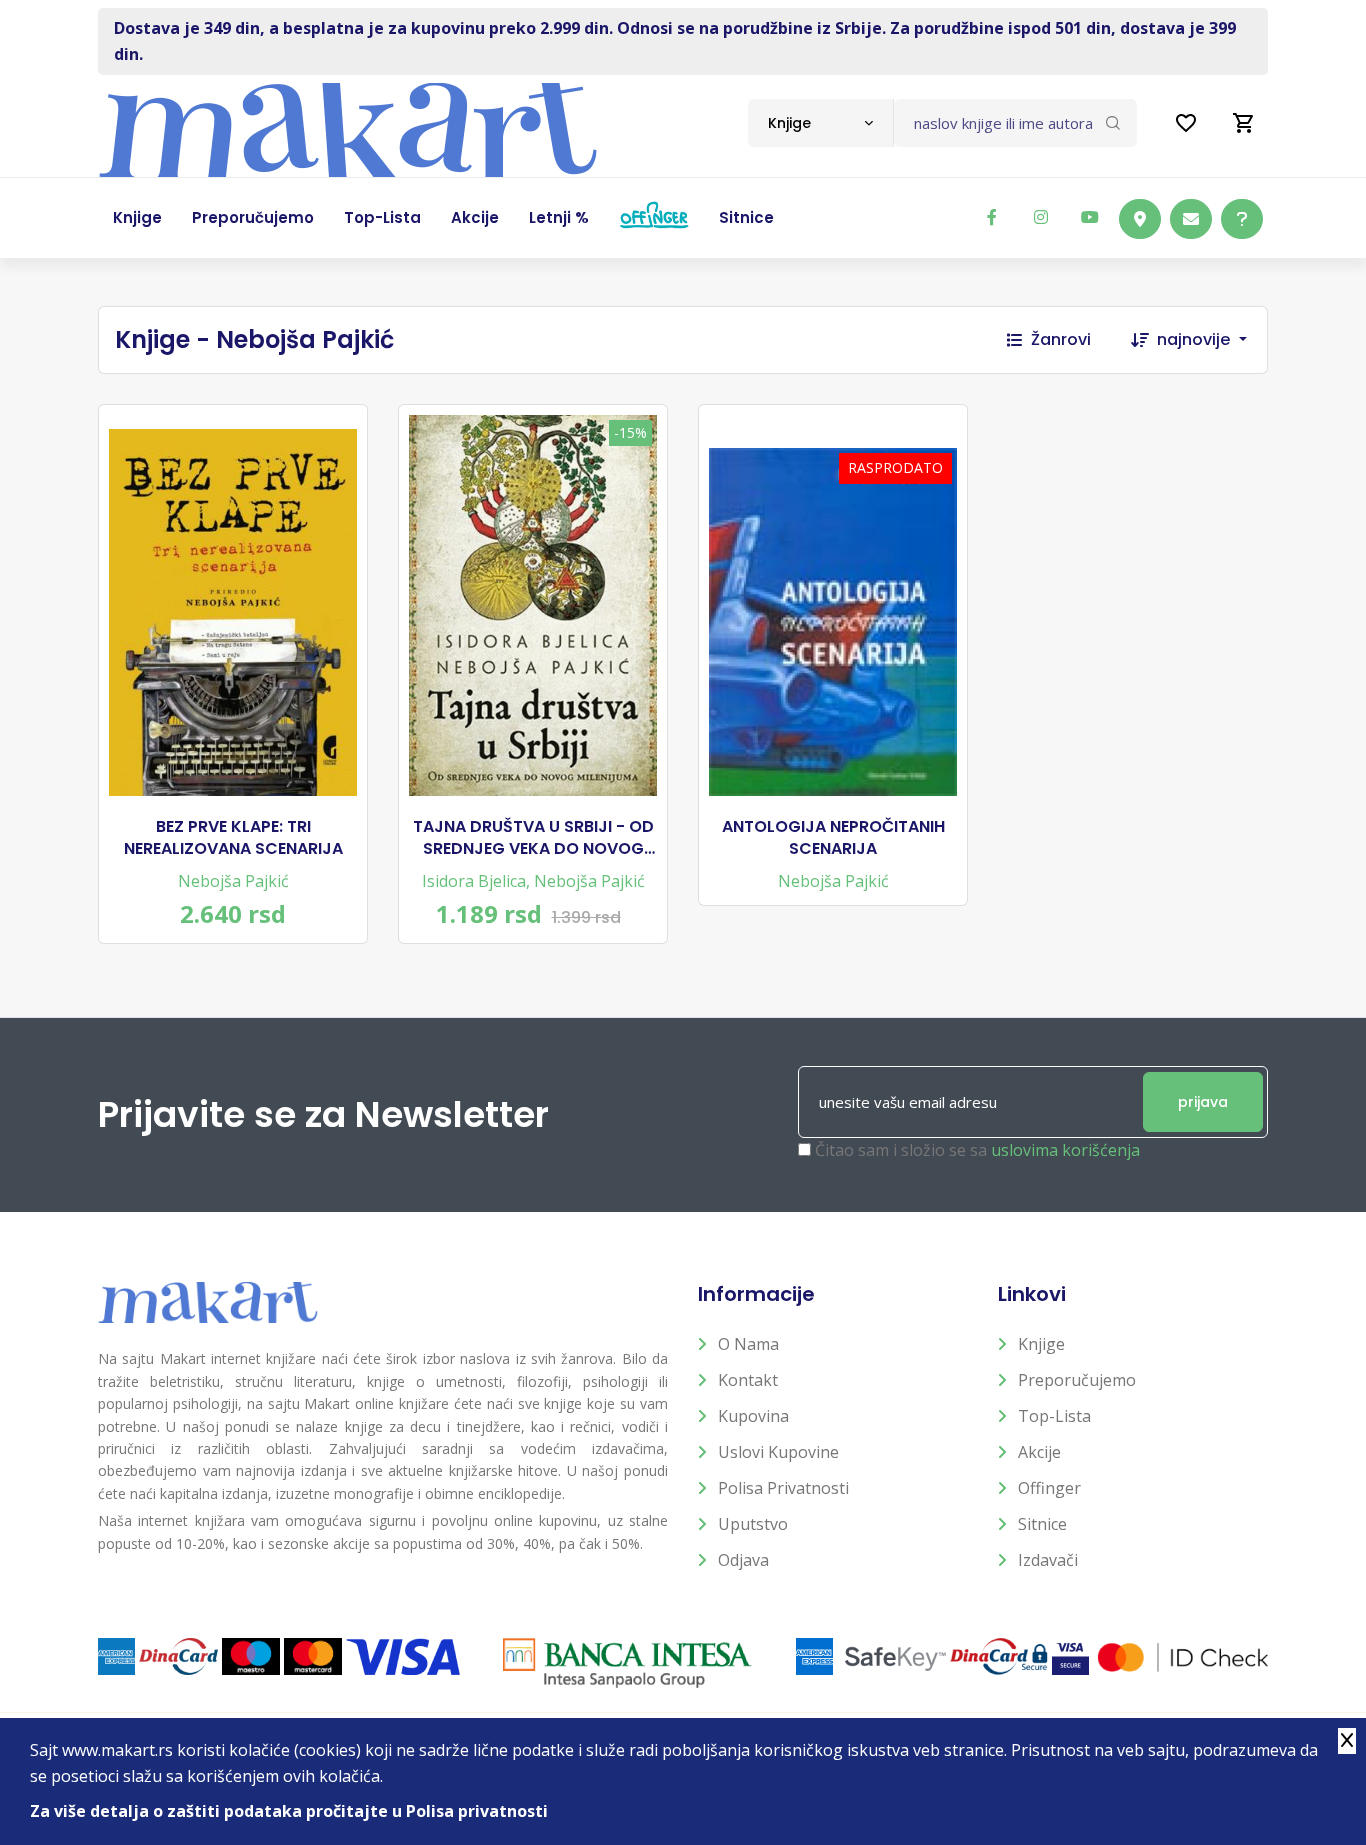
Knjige (1041, 1344)
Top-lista (1054, 1416)
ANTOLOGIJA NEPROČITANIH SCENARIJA (833, 838)
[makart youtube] (1090, 217)
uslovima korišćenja (1065, 1150)
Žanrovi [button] (1061, 339)
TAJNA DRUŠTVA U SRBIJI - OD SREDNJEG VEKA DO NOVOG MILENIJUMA (533, 838)
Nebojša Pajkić (233, 881)
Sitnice (1042, 1524)
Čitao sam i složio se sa (977, 1150)
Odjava (743, 1560)
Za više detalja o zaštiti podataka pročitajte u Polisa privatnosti (289, 1811)
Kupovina (753, 1416)
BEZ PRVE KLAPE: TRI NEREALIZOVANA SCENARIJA (233, 838)
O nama (748, 1344)
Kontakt (748, 1380)
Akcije (1039, 1452)
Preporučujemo (1077, 1380)
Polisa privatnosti (783, 1488)
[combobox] (820, 123)
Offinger (1049, 1488)
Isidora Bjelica (474, 881)
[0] (1244, 123)
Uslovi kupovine (778, 1452)
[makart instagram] (1041, 217)
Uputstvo (753, 1524)
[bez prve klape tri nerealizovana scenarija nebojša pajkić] (233, 612)
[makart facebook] (992, 217)
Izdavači (1048, 1560)
